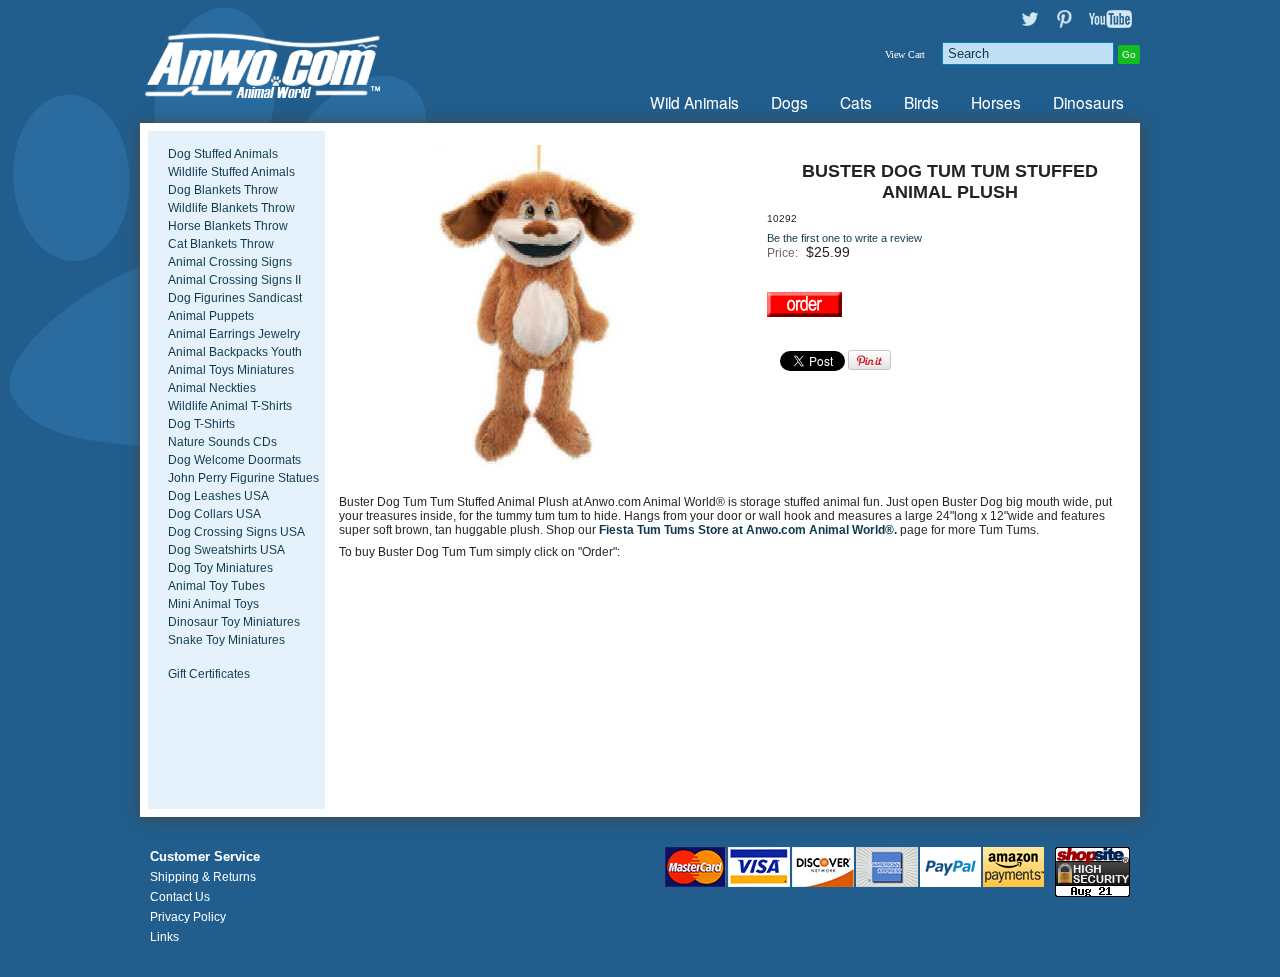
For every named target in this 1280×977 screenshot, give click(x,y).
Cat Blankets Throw (221, 244)
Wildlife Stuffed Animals (231, 172)
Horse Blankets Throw (228, 226)
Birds (921, 102)
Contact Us (180, 897)
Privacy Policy (188, 917)
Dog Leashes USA (218, 496)
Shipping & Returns (203, 877)
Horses (996, 102)
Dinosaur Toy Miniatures (234, 622)
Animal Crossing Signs (230, 262)
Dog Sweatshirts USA (226, 550)
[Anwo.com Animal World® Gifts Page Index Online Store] (305, 61)
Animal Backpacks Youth (235, 352)
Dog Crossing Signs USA (236, 532)
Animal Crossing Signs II (234, 280)
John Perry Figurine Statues (243, 478)
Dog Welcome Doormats (234, 460)
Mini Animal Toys (213, 604)
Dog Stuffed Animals (223, 154)
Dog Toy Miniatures (220, 568)
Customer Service (205, 857)
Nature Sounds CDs (222, 442)
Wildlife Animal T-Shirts (230, 406)
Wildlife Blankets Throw (231, 208)
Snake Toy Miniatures (226, 640)
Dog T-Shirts (201, 424)
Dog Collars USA (214, 514)
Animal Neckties (212, 388)
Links (164, 937)
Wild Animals (694, 102)
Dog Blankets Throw (223, 190)
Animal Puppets (211, 316)
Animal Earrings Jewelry (234, 334)
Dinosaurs (1088, 102)
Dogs (789, 102)
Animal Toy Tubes (216, 586)
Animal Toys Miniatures (231, 370)
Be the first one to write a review (844, 238)
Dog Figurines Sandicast (235, 298)
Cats (856, 102)
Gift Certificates (209, 674)
